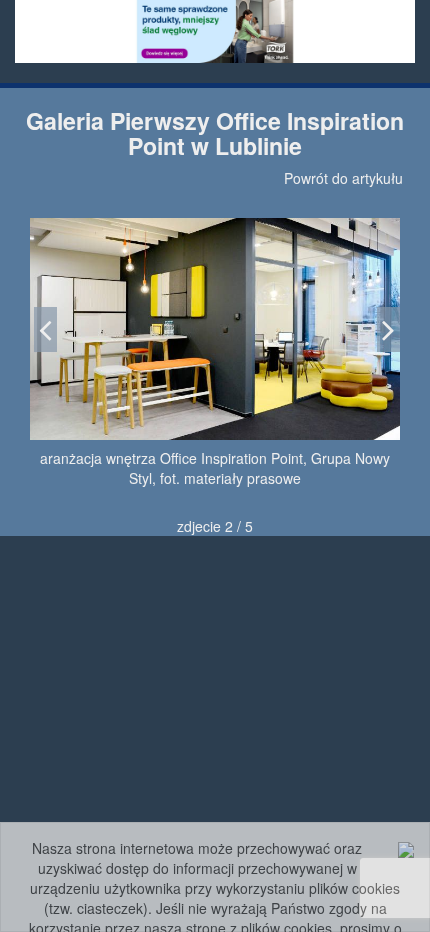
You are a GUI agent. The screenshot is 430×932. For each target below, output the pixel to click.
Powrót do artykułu (343, 178)
